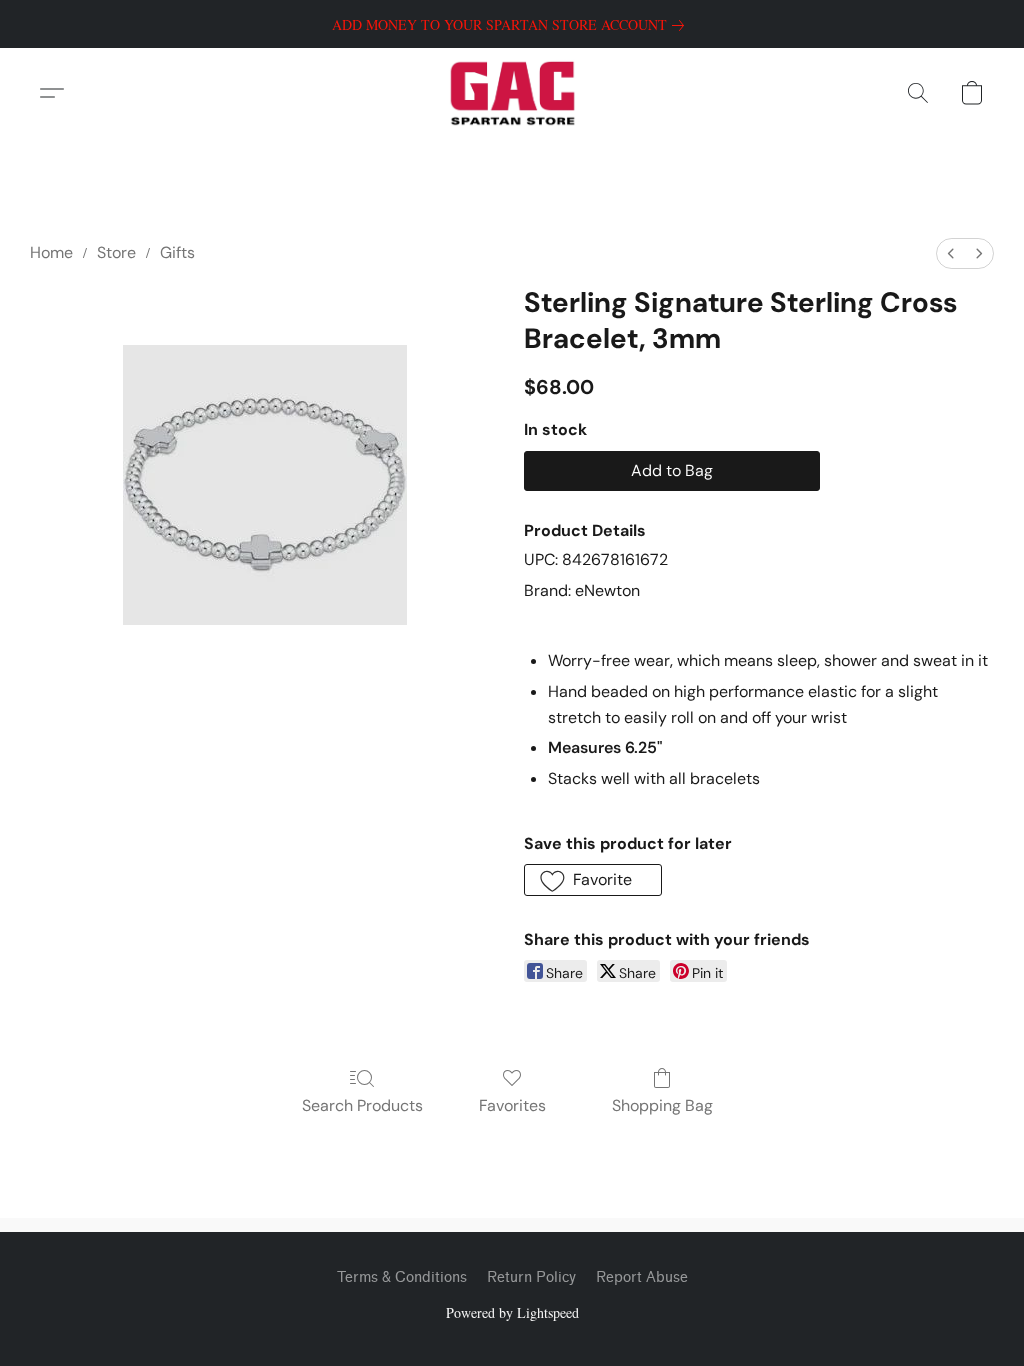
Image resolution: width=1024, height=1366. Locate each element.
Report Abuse (642, 1277)
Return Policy (531, 1277)
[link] (512, 25)
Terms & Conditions (402, 1277)
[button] (512, 93)
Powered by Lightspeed (512, 1312)
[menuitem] (951, 253)
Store (116, 252)
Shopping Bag (662, 1105)
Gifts (177, 252)
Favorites (512, 1105)
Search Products (362, 1105)
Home (51, 252)
